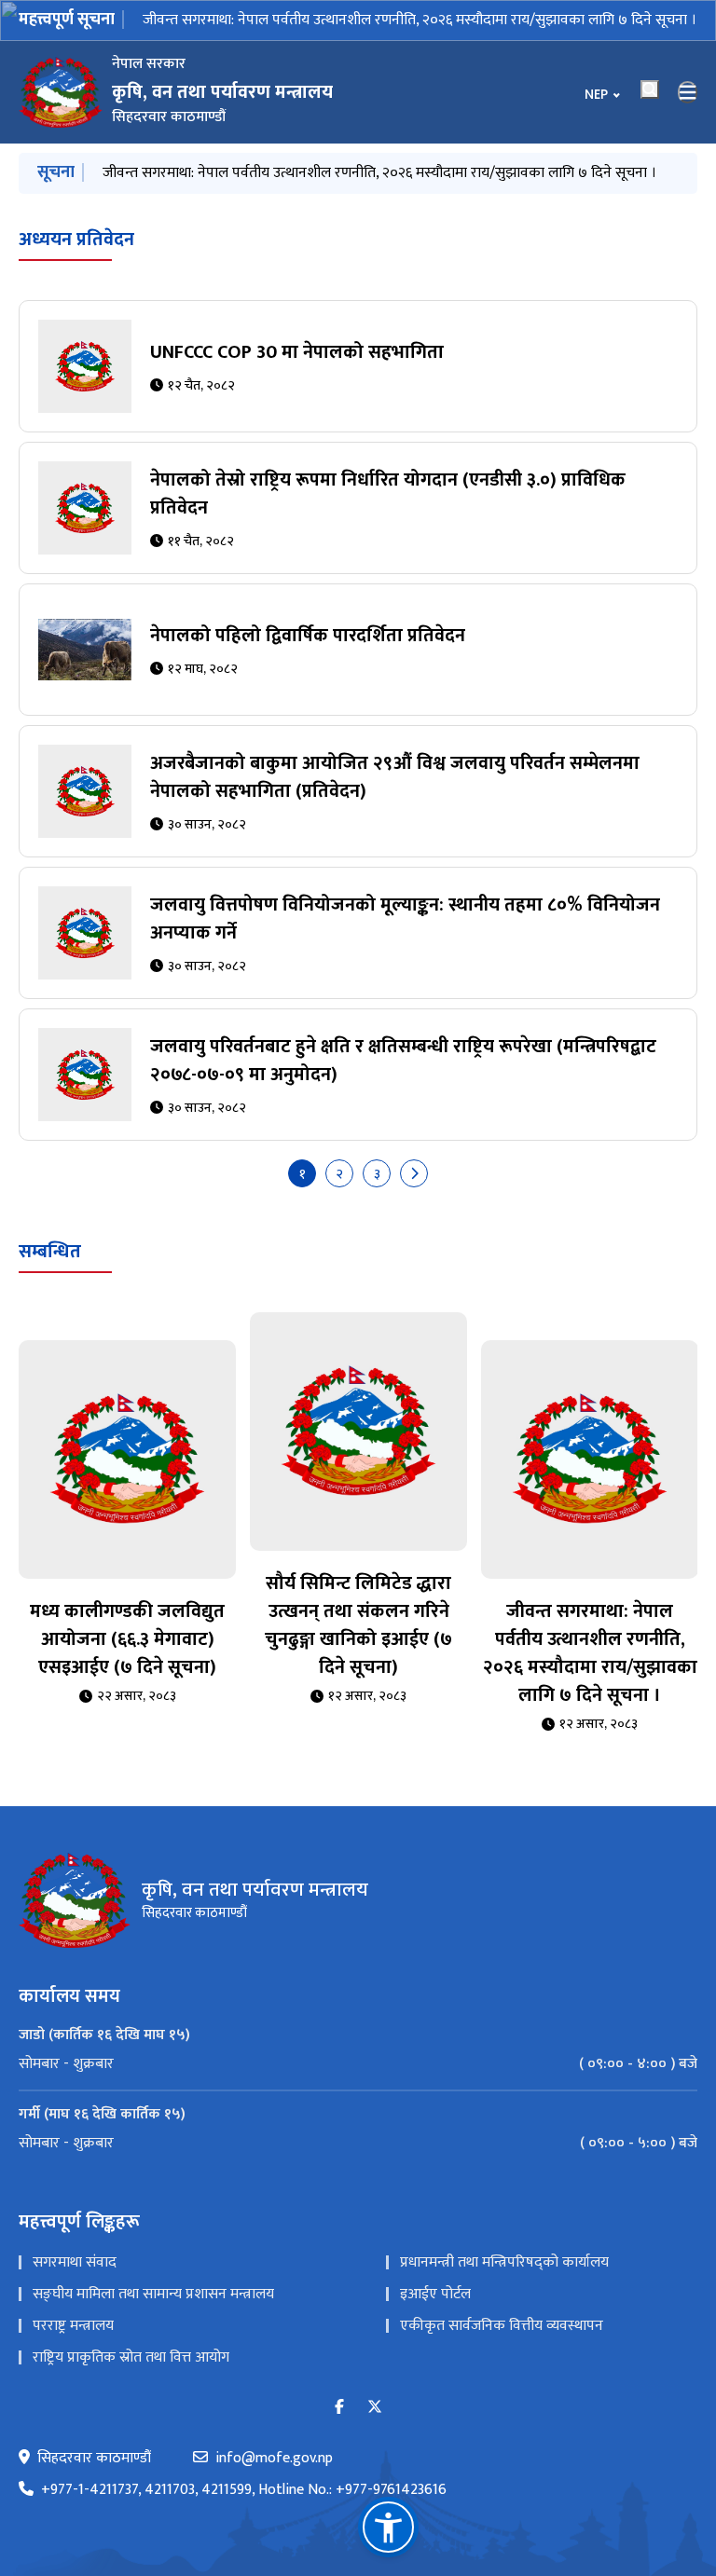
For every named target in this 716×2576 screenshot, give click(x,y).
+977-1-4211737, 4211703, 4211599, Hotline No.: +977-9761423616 (244, 2490)
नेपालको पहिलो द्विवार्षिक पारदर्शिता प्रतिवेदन (308, 636)
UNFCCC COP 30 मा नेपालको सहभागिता (297, 352)
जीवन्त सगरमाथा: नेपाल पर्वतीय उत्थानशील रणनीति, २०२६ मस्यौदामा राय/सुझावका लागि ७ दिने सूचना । (420, 20)
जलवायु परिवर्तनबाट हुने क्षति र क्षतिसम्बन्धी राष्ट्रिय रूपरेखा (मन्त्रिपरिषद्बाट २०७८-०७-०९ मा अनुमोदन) (403, 1061)
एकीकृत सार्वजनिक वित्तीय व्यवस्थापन (502, 2326)
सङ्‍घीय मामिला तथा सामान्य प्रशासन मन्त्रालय (153, 2294)
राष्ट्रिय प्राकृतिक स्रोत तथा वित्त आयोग (131, 2357)
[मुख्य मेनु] (688, 92)
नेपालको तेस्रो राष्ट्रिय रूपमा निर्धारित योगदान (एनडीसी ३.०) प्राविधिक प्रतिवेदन (388, 494)
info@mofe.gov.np (274, 2459)
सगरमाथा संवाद (75, 2262)
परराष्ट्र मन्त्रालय (73, 2326)
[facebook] (339, 2408)
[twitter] (375, 2408)
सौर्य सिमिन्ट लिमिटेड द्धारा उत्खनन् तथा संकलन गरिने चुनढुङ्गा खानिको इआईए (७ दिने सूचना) (358, 1625)
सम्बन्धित (50, 1252)
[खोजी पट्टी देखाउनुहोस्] (650, 89)
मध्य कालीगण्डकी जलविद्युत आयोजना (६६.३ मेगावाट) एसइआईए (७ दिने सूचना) (127, 1639)
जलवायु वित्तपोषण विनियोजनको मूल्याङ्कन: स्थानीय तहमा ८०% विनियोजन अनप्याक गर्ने (405, 919)
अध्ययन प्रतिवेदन (76, 240)
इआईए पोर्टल (435, 2294)
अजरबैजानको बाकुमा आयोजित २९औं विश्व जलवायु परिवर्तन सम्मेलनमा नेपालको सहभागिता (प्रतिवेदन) (395, 777)
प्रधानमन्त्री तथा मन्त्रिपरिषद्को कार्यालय (504, 2262)
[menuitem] (358, 2064)
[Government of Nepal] (61, 92)
